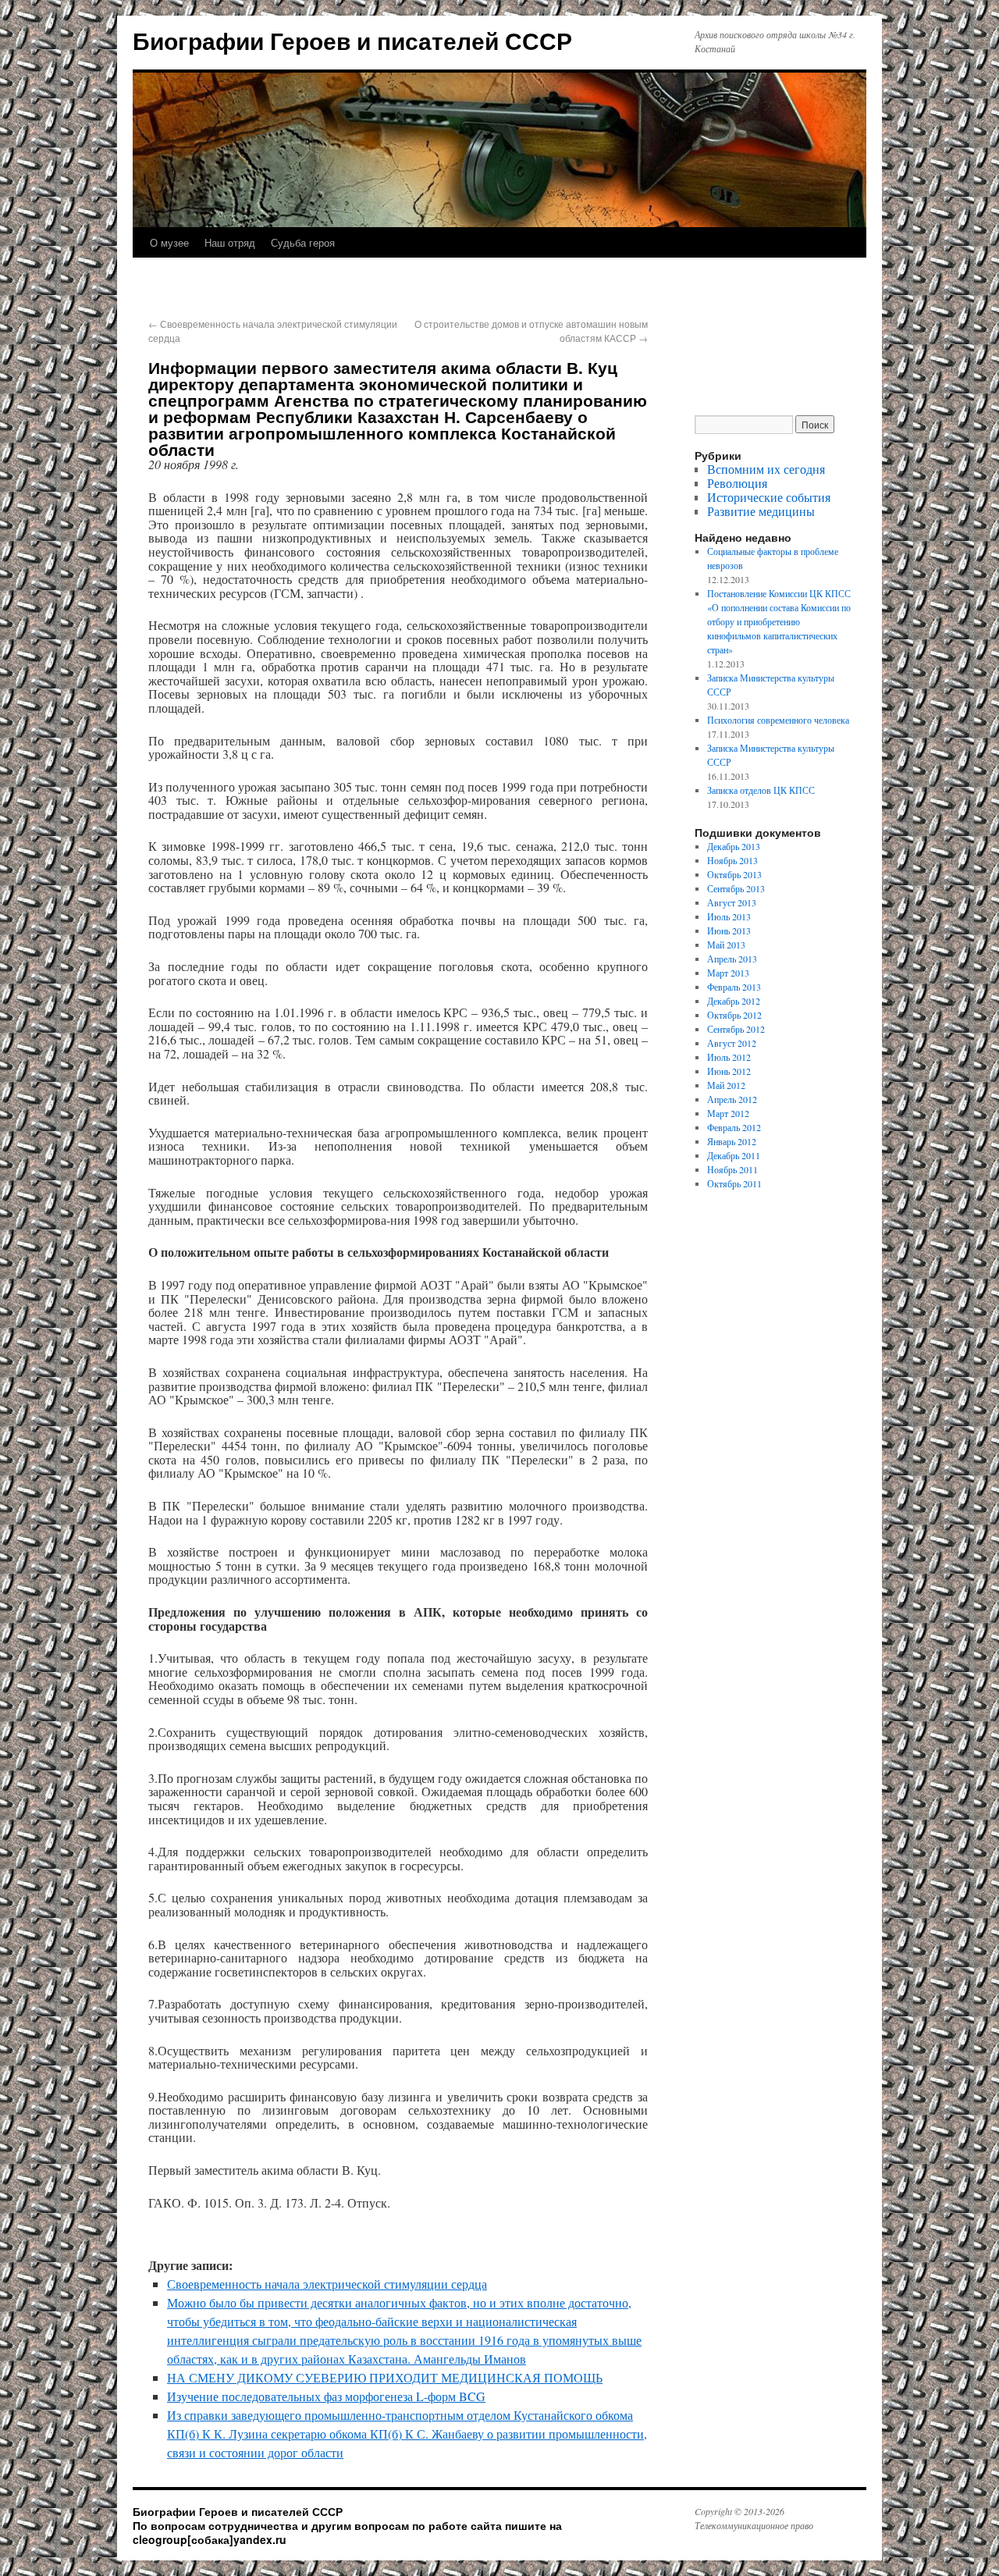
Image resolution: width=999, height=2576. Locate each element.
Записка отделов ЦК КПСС (761, 790)
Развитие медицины (761, 511)
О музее (169, 242)
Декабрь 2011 (734, 1155)
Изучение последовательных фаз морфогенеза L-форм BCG (326, 2396)
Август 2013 (732, 902)
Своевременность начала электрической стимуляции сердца (327, 2284)
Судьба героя (303, 242)
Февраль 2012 (734, 1127)
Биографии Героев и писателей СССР (352, 40)
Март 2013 (728, 973)
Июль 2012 (729, 1057)
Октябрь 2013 (734, 874)
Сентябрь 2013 (736, 888)
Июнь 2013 (729, 930)
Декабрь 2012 (734, 1001)
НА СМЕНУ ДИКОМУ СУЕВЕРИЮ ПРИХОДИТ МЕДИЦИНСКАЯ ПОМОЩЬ (385, 2377)
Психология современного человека (778, 720)
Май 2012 (726, 1085)
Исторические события (769, 497)
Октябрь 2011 (734, 1183)
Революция (737, 483)
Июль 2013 (729, 916)
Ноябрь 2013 (732, 860)
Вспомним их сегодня (766, 469)
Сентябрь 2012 (736, 1029)
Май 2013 (726, 945)
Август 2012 (732, 1043)
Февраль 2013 (734, 987)
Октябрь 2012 (734, 1015)
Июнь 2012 (729, 1071)
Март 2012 (728, 1113)
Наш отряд (230, 242)
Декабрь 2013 (734, 846)
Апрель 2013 (732, 959)
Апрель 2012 (732, 1099)
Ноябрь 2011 (732, 1169)
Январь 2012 (732, 1141)
